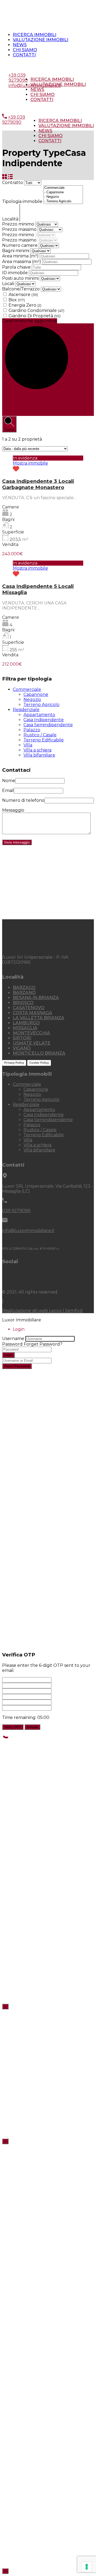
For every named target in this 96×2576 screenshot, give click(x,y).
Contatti (24, 55)
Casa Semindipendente (48, 725)
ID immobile (15, 273)
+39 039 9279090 (27, 65)
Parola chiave (17, 267)
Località (11, 219)
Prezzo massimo (20, 229)
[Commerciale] (63, 188)
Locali (8, 284)
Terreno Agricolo (41, 705)
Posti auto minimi (21, 278)
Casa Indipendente (44, 720)
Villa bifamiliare (39, 755)
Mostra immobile (30, 463)
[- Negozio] (63, 197)
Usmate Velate (32, 1043)
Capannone (36, 694)
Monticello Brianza (39, 1053)
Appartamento (39, 715)
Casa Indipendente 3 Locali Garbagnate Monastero (38, 484)
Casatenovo (29, 1008)
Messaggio (13, 810)
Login (8, 1355)
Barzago (24, 988)
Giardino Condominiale (36, 310)
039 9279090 (16, 1211)
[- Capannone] (63, 192)
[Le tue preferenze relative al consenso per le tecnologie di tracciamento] (87, 2567)
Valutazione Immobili (41, 40)
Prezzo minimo (19, 224)
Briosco (23, 1003)
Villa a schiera (37, 750)
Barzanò (24, 993)
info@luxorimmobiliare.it (35, 85)
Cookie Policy (39, 1063)
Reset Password (17, 1366)
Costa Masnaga (33, 1013)
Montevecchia (31, 1033)
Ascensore (23, 295)
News (20, 45)
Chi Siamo (25, 50)
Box (17, 300)
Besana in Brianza (36, 998)
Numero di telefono (23, 800)
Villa (28, 745)
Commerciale (27, 689)
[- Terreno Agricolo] (63, 201)
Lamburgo (26, 1023)
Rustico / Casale (40, 735)
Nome (9, 781)
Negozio (32, 700)
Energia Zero (25, 305)
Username (13, 1339)
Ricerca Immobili (35, 35)
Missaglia (25, 1028)
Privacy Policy (14, 1063)
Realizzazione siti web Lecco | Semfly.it (43, 1311)
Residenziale (26, 710)
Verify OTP (13, 1727)
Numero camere (20, 245)
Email (8, 790)
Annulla (32, 1727)
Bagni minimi (16, 251)
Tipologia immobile (23, 201)
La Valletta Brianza (39, 1018)
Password (12, 1344)
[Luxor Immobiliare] (30, 948)
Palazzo (32, 730)
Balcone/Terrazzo (21, 289)
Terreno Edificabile (44, 740)
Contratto (13, 183)
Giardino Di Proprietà (35, 316)
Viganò (22, 1048)
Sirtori (22, 1038)
